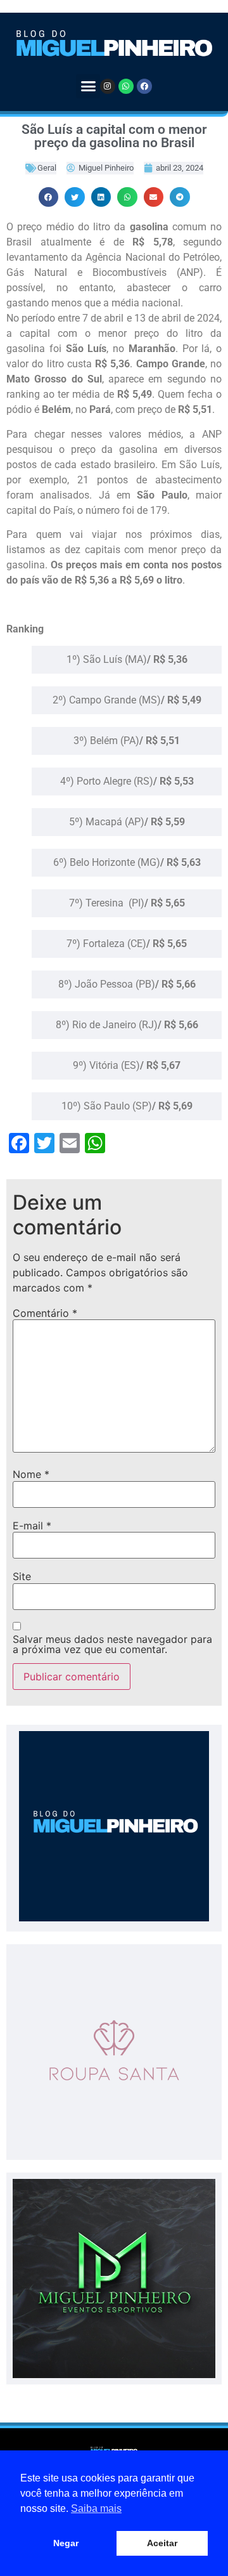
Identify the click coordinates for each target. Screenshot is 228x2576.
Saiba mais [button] (96, 2508)
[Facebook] (144, 86)
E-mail (32, 1526)
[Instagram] (108, 86)
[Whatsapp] (126, 86)
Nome (31, 1474)
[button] (88, 86)
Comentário (45, 1313)
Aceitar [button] (162, 2543)
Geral (47, 168)
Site (22, 1576)
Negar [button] (66, 2543)
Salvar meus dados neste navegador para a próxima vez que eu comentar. (112, 1644)
